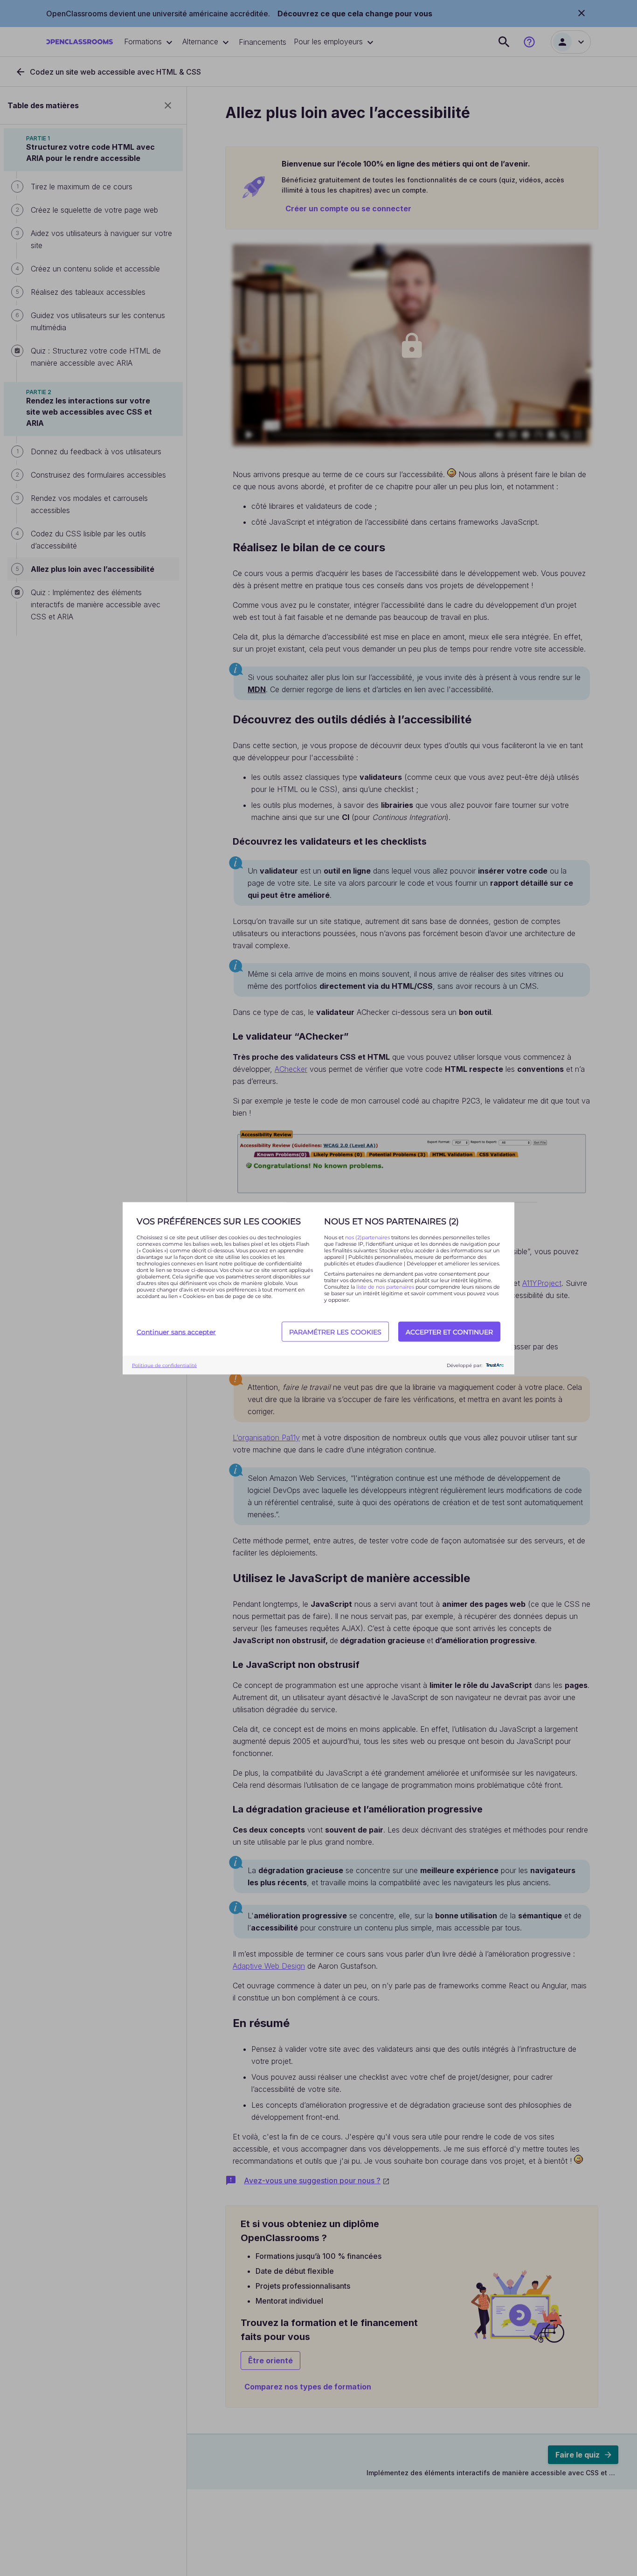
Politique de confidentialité (164, 1365)
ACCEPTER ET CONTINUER (449, 1332)
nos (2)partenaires (368, 1237)
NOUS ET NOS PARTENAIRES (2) (391, 1221)
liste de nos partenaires (385, 1286)
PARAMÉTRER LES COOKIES (335, 1332)
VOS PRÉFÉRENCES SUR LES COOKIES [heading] (219, 1221)
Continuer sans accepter (176, 1332)
